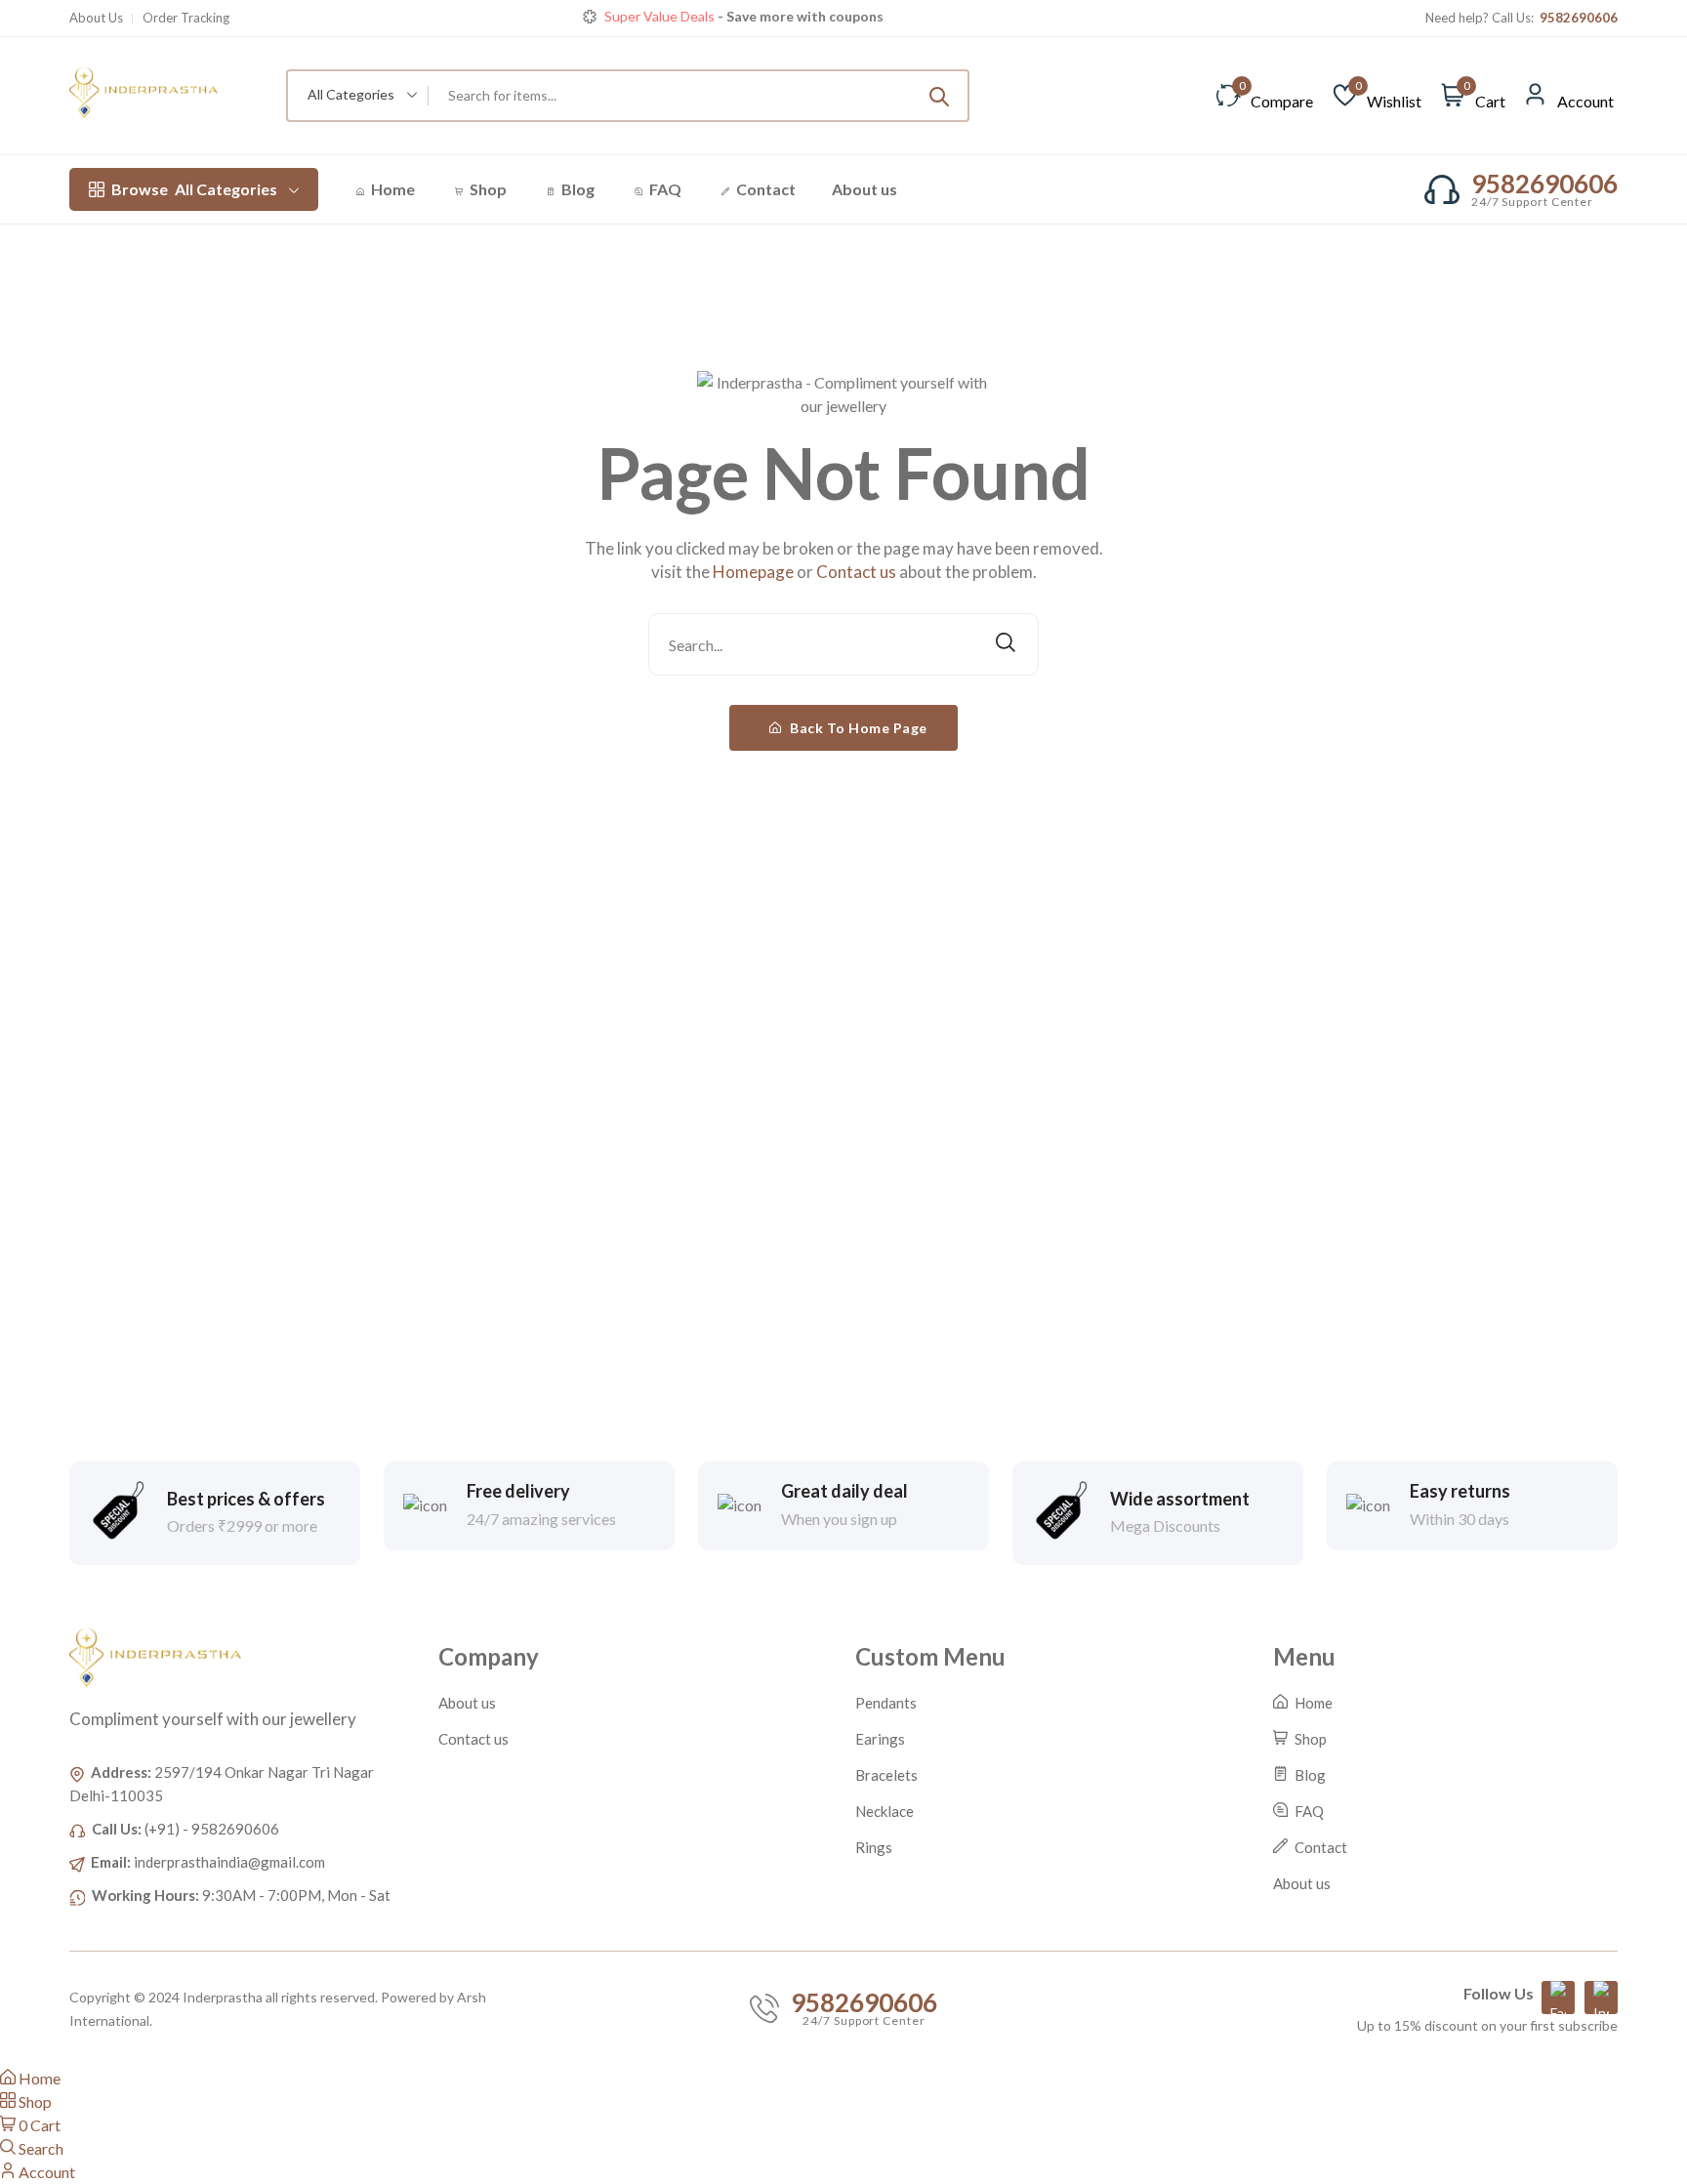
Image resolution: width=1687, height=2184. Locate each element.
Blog (576, 189)
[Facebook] (1558, 1998)
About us (864, 189)
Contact (764, 189)
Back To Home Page (857, 728)
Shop (487, 189)
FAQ (664, 189)
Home (391, 189)
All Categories (194, 189)
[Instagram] (1601, 1998)
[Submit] (939, 96)
